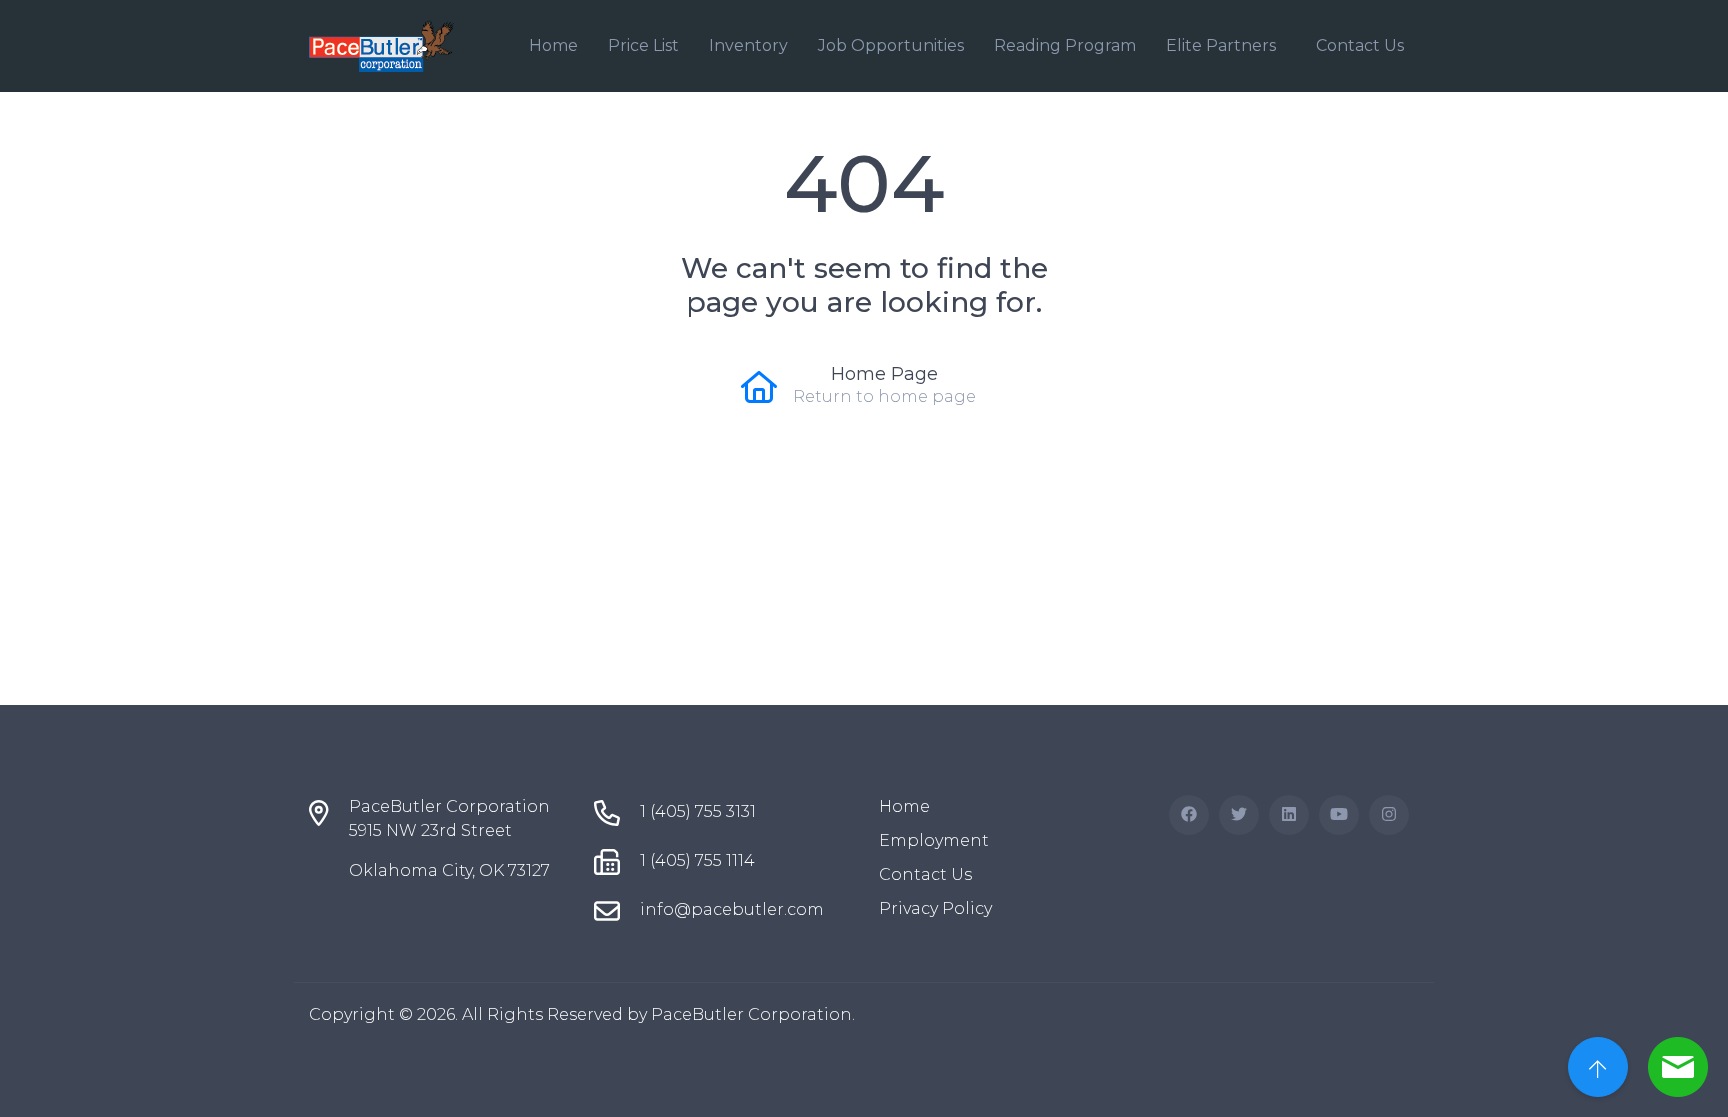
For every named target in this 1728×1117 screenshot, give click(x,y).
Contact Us (1360, 45)
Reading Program (1065, 45)
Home (553, 45)
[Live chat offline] (1678, 1067)
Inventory (748, 45)
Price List (643, 45)
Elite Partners (1221, 45)
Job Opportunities (891, 45)
